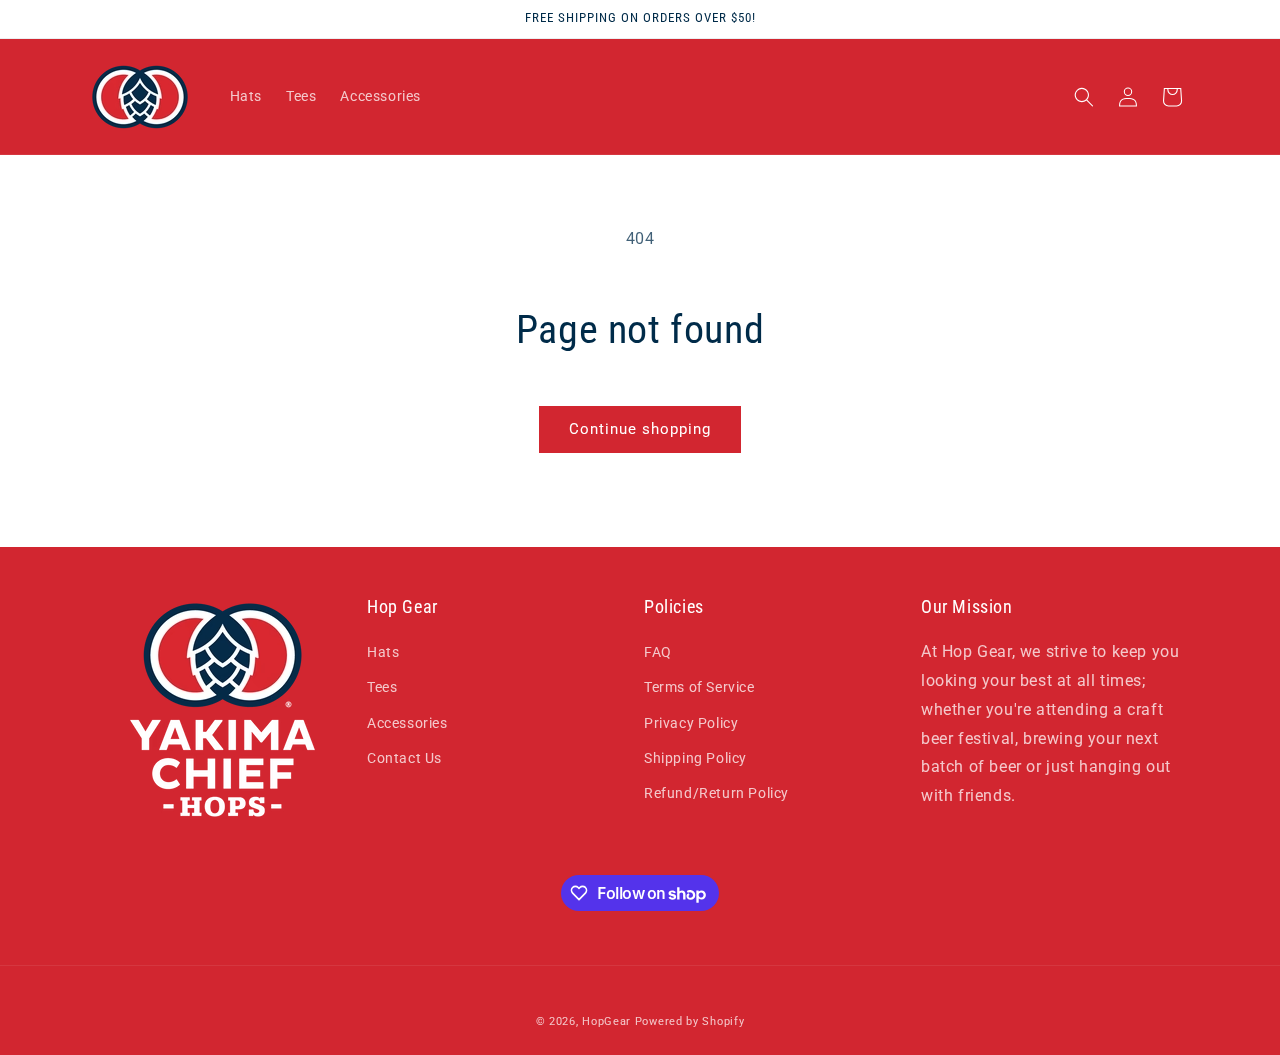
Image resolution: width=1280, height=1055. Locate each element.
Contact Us (404, 758)
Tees (382, 687)
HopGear (606, 1021)
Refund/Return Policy (716, 793)
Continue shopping (640, 429)
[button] (1084, 97)
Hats (383, 652)
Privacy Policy (691, 723)
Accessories (407, 723)
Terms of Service (699, 687)
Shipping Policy (695, 758)
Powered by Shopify (690, 1021)
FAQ (658, 652)
